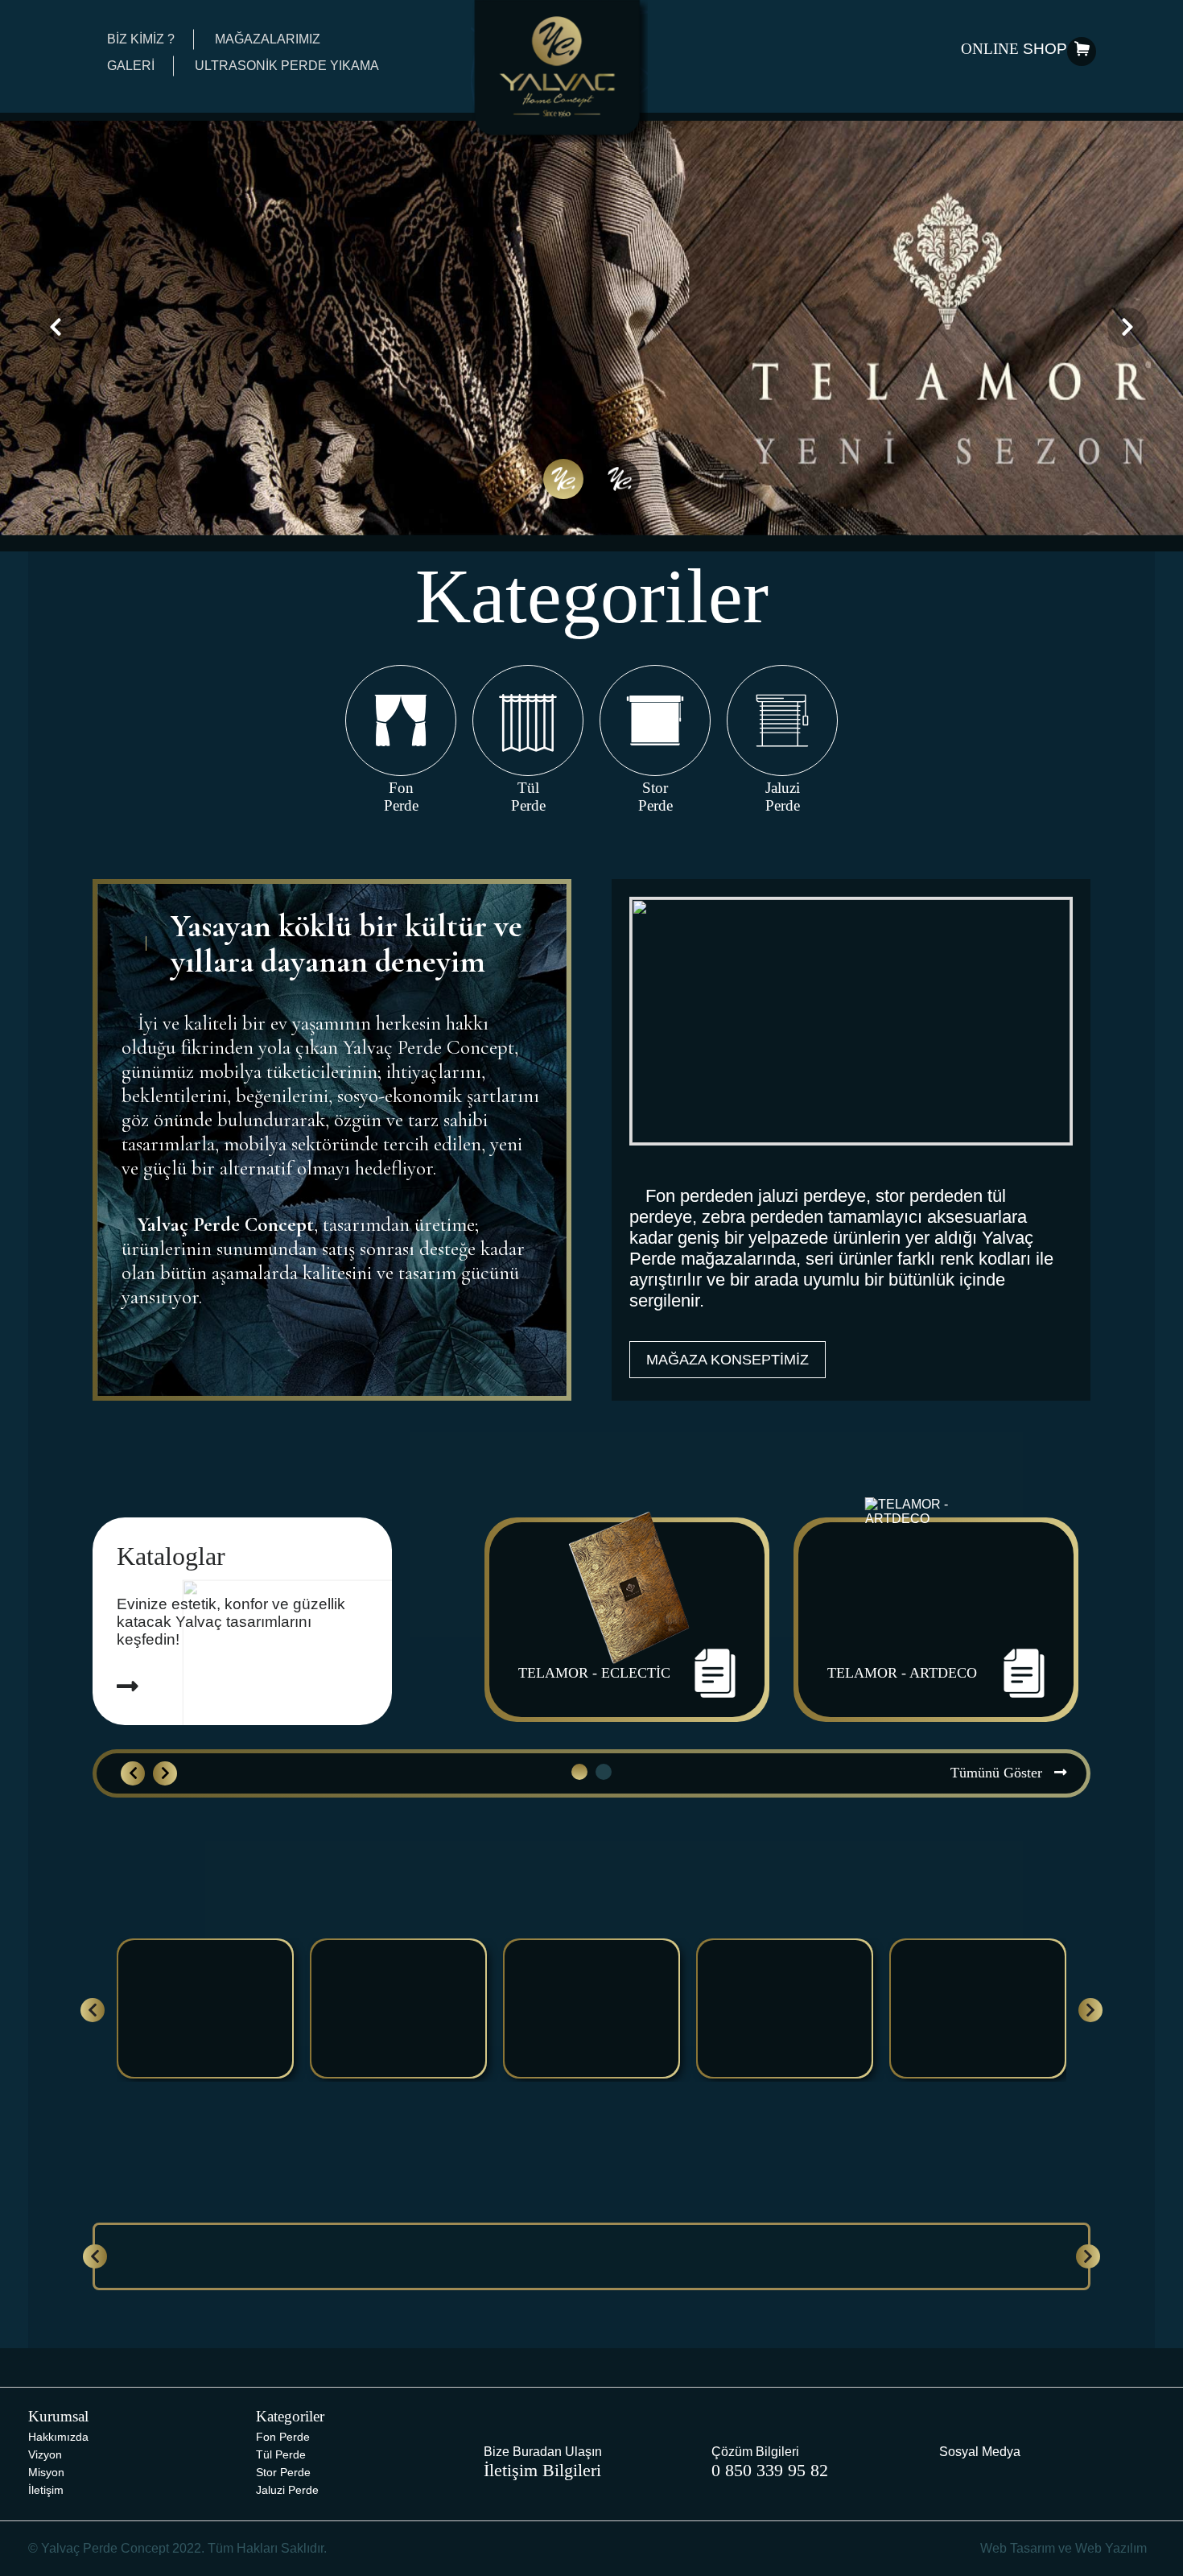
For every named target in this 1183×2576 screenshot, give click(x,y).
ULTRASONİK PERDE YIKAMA (287, 66)
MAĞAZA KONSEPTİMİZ (728, 1360)
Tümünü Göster (998, 1773)
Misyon (46, 2472)
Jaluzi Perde (287, 2490)
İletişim (46, 2490)
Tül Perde (281, 2454)
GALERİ (131, 66)
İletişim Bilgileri (542, 2470)
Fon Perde (283, 2437)
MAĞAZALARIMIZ (268, 39)
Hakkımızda (58, 2437)
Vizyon (45, 2454)
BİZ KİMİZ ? (141, 39)
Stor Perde (283, 2472)
